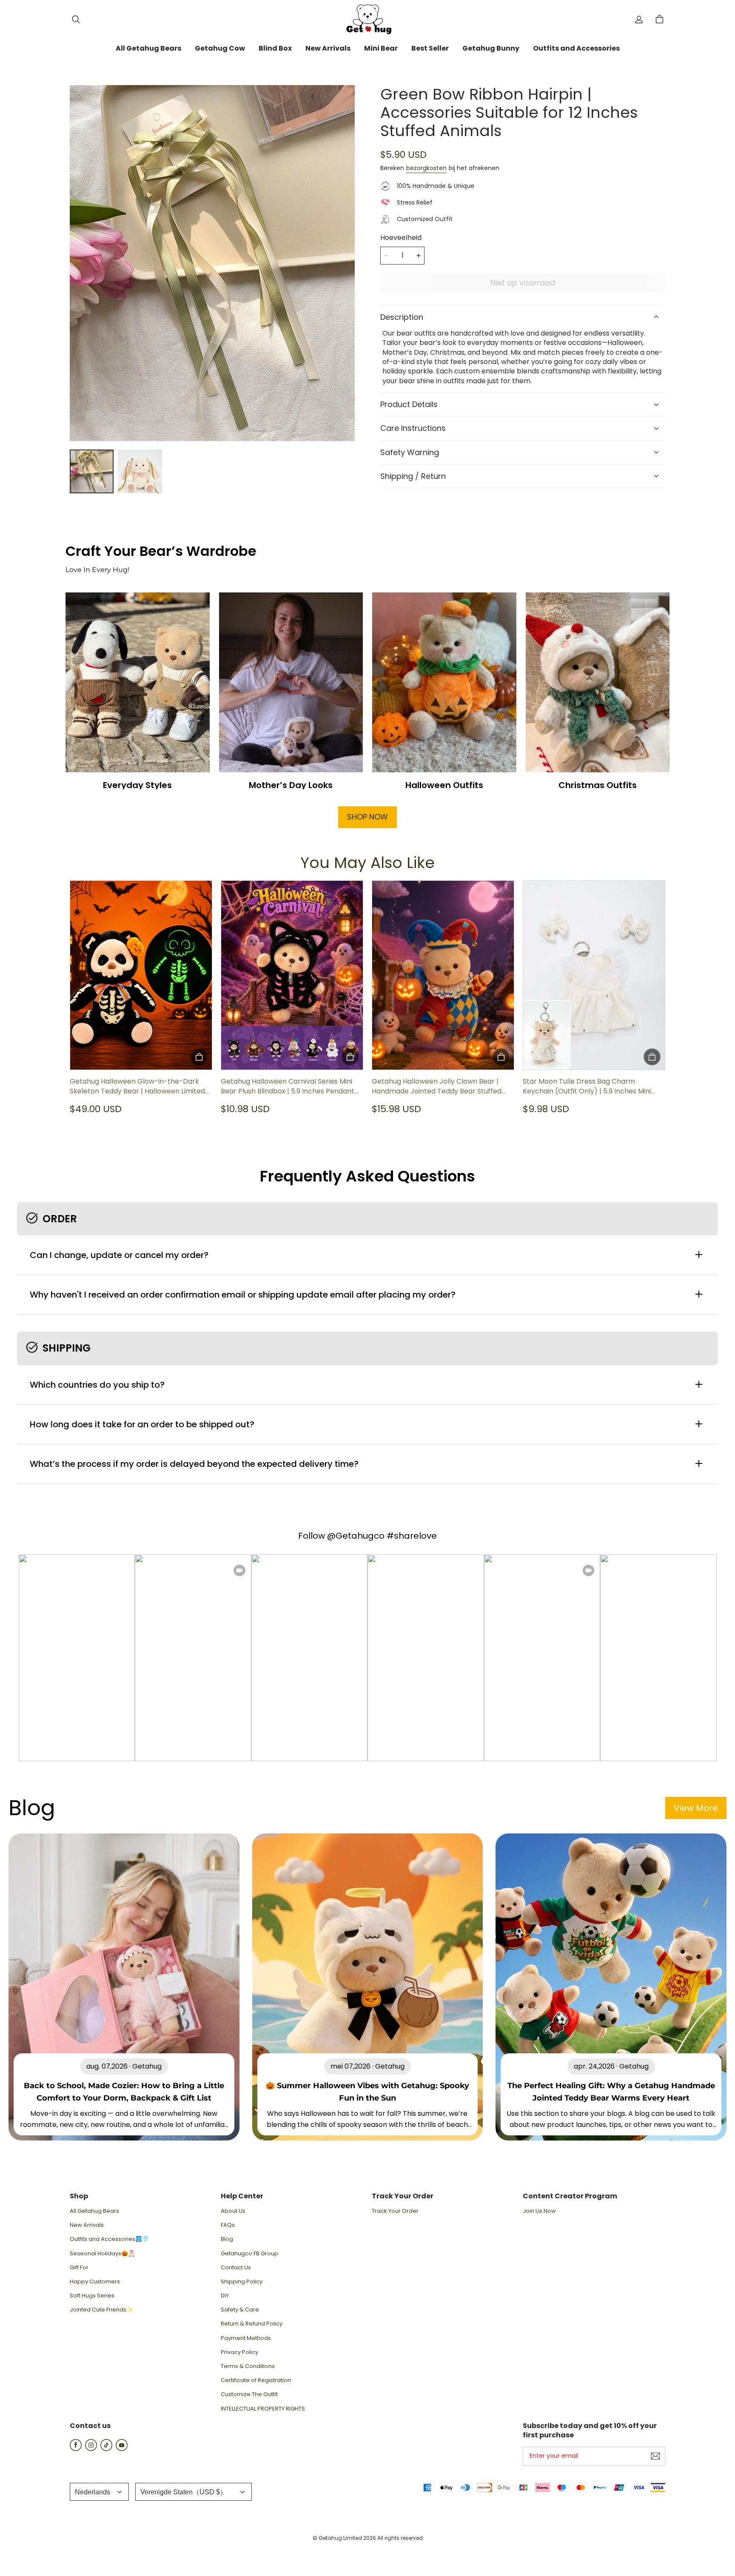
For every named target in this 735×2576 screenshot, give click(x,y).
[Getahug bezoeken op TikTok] (106, 2449)
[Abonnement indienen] (655, 2456)
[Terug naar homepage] (367, 19)
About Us (233, 2211)
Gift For (79, 2268)
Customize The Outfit (249, 2394)
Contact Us (236, 2268)
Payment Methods (246, 2338)
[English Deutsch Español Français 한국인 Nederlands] (99, 2492)
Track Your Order (395, 2211)
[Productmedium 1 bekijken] (92, 471)
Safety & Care (240, 2310)
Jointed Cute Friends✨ (101, 2310)
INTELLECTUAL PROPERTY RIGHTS (263, 2409)
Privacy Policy (239, 2352)
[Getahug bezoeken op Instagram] (91, 2449)
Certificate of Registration (256, 2380)
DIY (225, 2296)
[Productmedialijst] (212, 263)
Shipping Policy (242, 2282)
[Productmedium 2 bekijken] (140, 471)
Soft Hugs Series (92, 2296)
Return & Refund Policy (252, 2324)
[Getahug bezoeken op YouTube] (122, 2449)
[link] (148, 49)
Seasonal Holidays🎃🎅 (102, 2254)
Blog (227, 2239)
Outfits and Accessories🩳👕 (109, 2239)
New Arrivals (87, 2225)
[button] (76, 20)
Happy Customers (95, 2282)
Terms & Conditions (248, 2366)
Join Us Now (539, 2211)
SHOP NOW (367, 817)
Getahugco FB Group (249, 2254)
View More (696, 1808)
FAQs (228, 2225)
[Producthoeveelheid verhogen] (419, 256)
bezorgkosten (426, 168)
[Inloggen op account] (639, 20)
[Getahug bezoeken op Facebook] (76, 2449)
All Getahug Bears (94, 2211)
